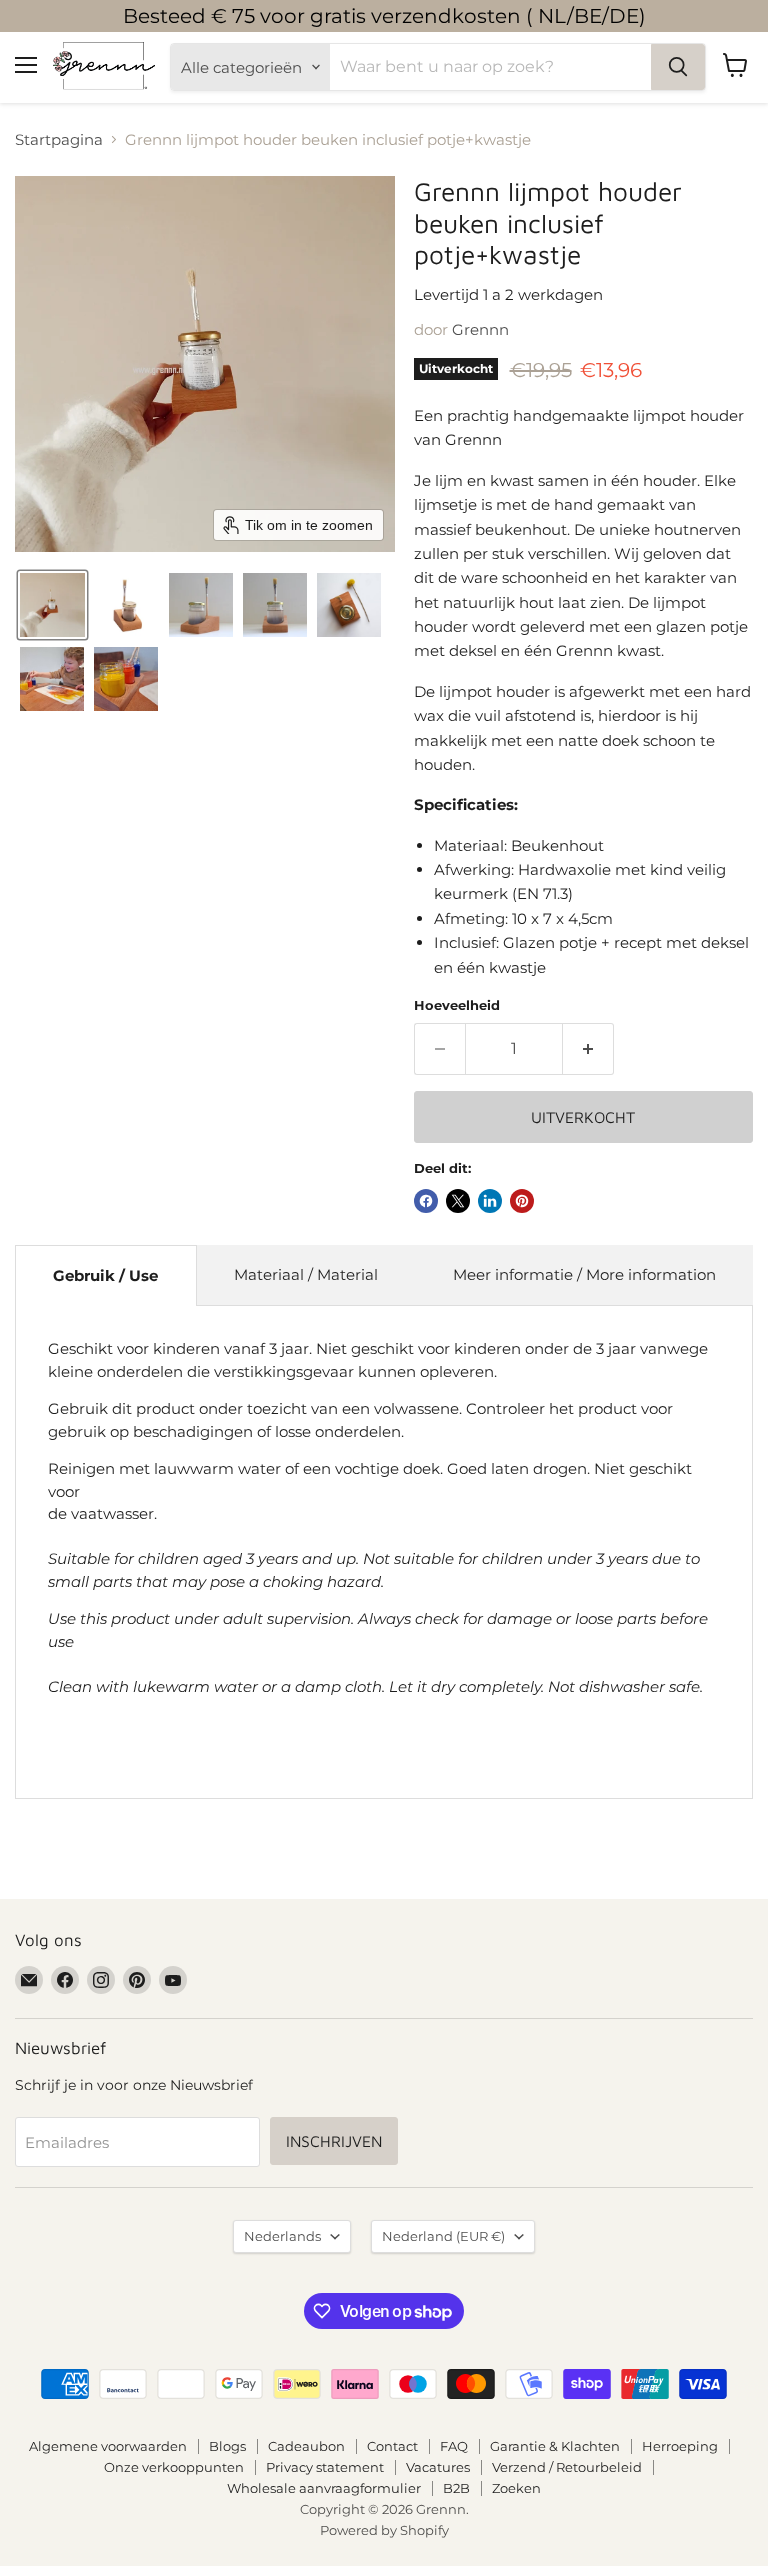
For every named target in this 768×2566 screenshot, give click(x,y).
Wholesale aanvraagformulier (324, 2488)
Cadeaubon (306, 2446)
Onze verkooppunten (174, 2467)
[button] (52, 605)
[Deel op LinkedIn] (490, 1201)
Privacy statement (325, 2467)
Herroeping (680, 2446)
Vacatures (438, 2467)
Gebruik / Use (105, 1275)
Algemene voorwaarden (108, 2446)
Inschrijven (334, 2141)
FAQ (454, 2446)
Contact (392, 2446)
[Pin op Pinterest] (522, 1201)
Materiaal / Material (306, 1274)
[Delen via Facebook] (426, 1201)
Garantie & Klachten (555, 2446)
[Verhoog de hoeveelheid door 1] (588, 1049)
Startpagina (59, 139)
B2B (456, 2488)
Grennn (480, 329)
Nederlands (282, 2236)
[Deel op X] (458, 1201)
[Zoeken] (678, 67)
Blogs (227, 2446)
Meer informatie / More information (584, 1274)
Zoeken (516, 2488)
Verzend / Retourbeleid (567, 2467)
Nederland (443, 2236)
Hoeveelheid (457, 1005)
